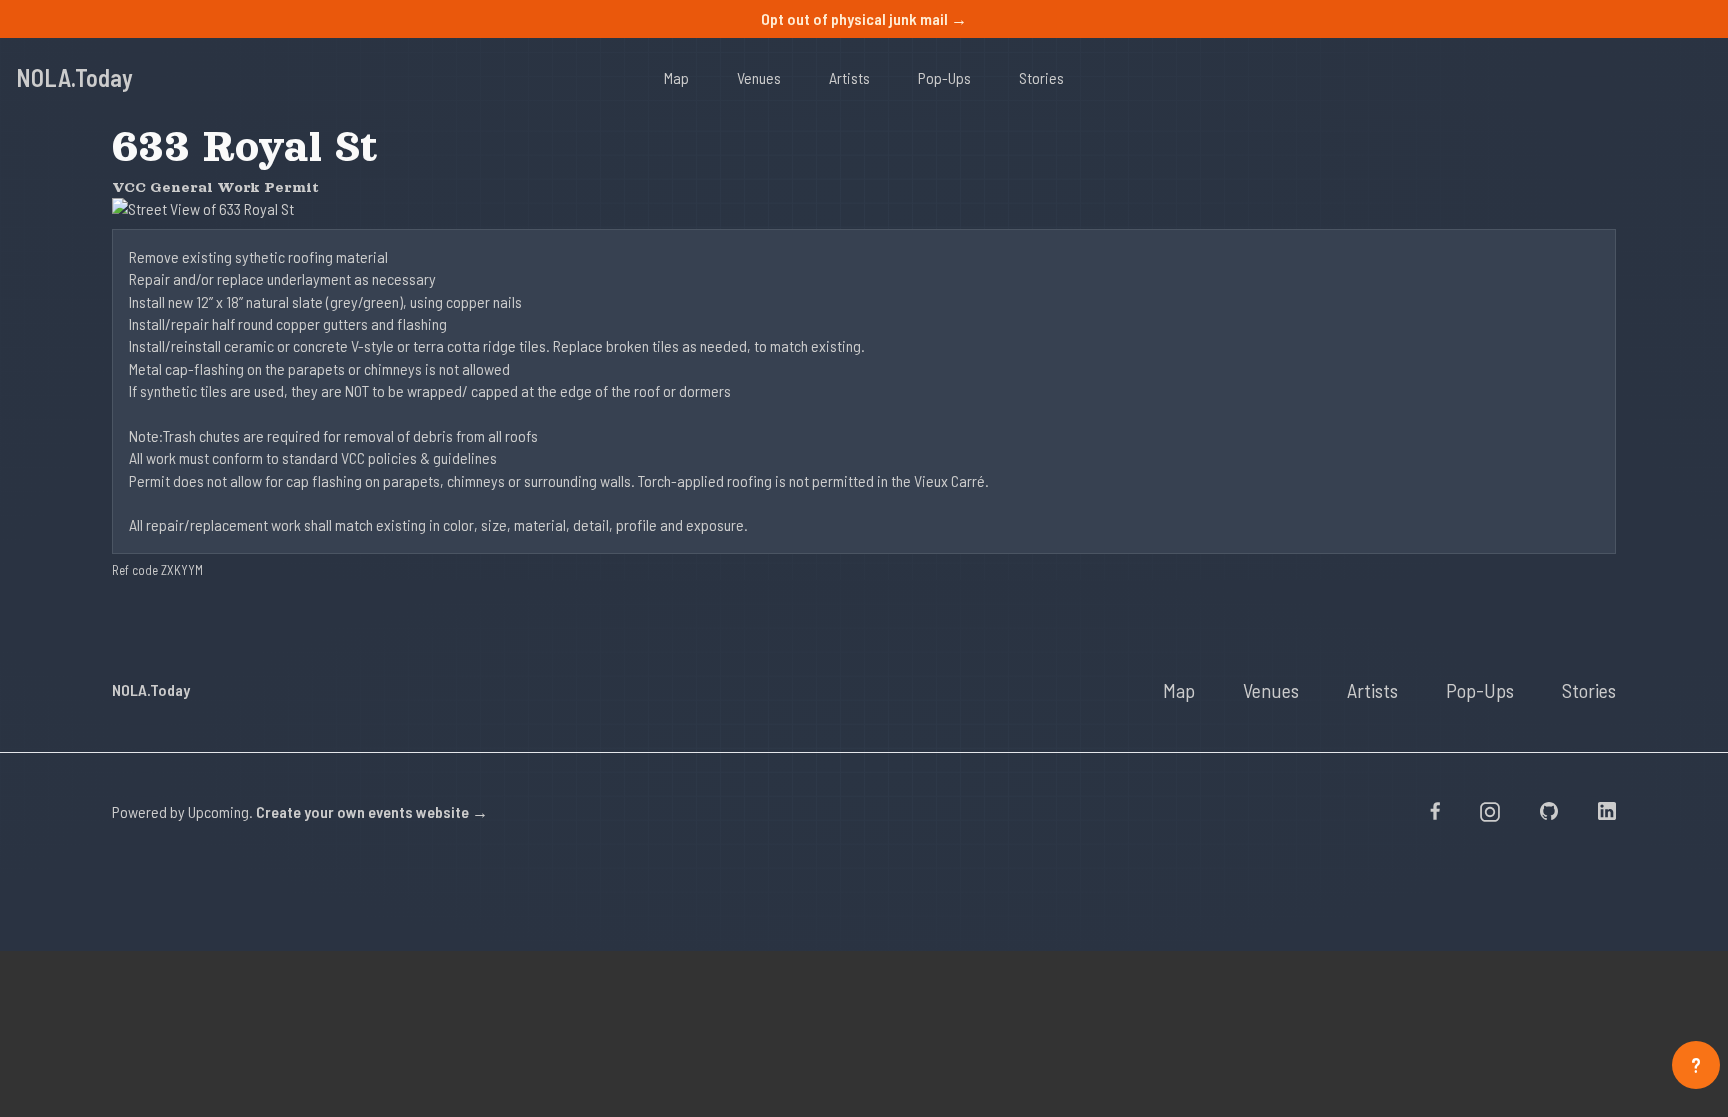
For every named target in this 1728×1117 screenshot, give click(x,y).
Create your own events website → (372, 811)
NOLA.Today (74, 77)
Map (676, 77)
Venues (759, 77)
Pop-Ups (944, 77)
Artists (849, 77)
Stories (1041, 77)
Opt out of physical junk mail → (864, 18)
